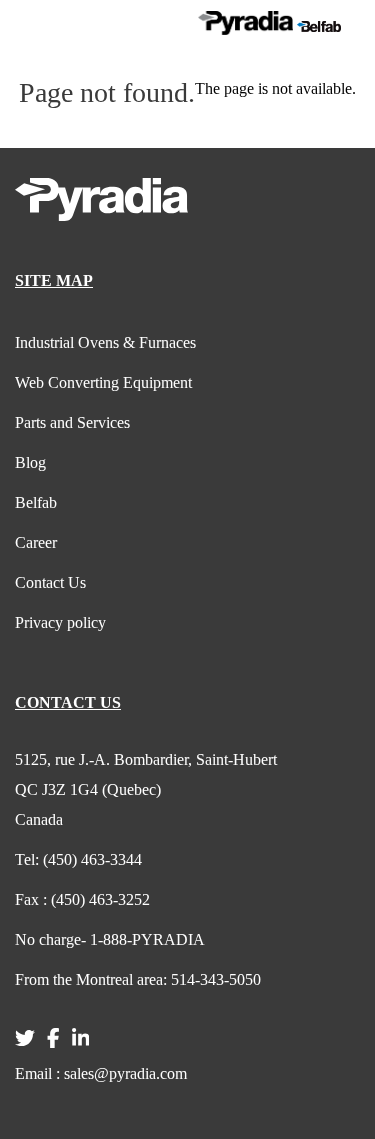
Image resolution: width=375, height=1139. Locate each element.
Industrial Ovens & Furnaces (105, 342)
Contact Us (50, 582)
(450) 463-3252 (82, 899)
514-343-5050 (138, 979)
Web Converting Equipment (103, 382)
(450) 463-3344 (78, 859)
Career (36, 542)
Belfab (36, 502)
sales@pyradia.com (101, 1073)
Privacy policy (60, 622)
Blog (30, 462)
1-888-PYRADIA (110, 939)
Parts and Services (72, 422)
